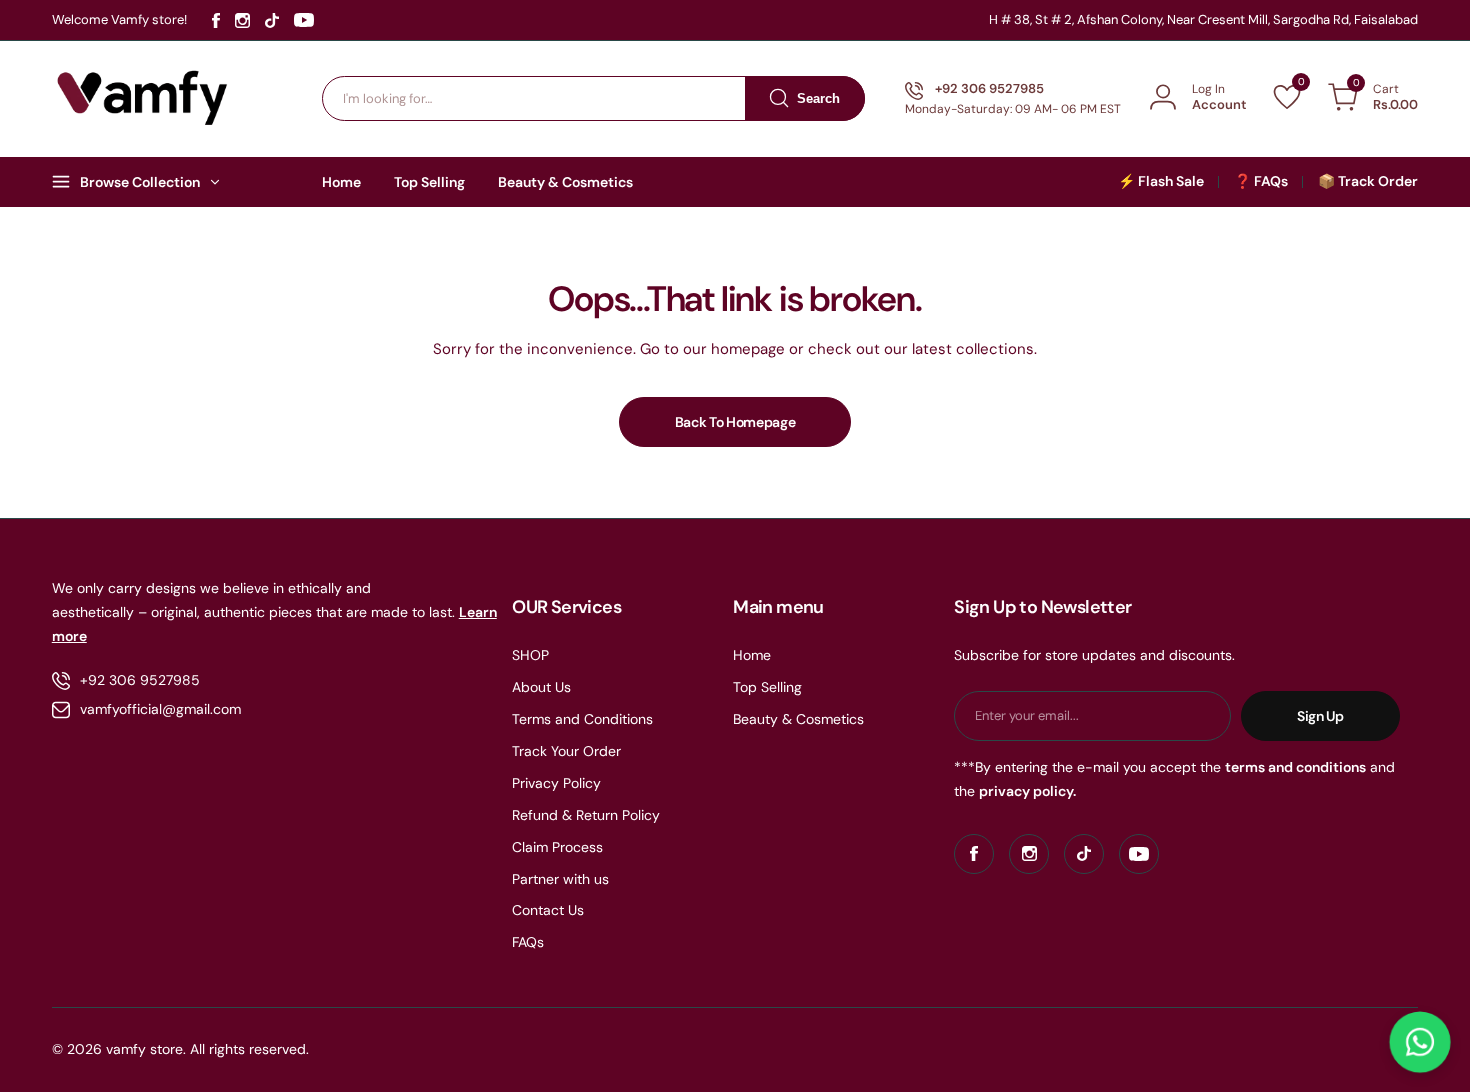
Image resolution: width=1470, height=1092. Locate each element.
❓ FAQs (1261, 181)
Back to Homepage (735, 422)
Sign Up (1320, 716)
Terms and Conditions (582, 719)
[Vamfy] (143, 98)
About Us (541, 687)
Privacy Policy (556, 783)
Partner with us (560, 879)
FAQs (528, 942)
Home (752, 655)
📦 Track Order (1368, 181)
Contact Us (548, 910)
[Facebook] (216, 20)
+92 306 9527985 (140, 680)
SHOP (530, 655)
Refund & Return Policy (586, 815)
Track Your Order (566, 751)
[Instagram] (242, 20)
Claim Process (557, 847)
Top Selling (767, 687)
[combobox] (594, 98)
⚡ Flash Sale (1161, 181)
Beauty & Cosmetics (798, 719)
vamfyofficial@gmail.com (160, 709)
